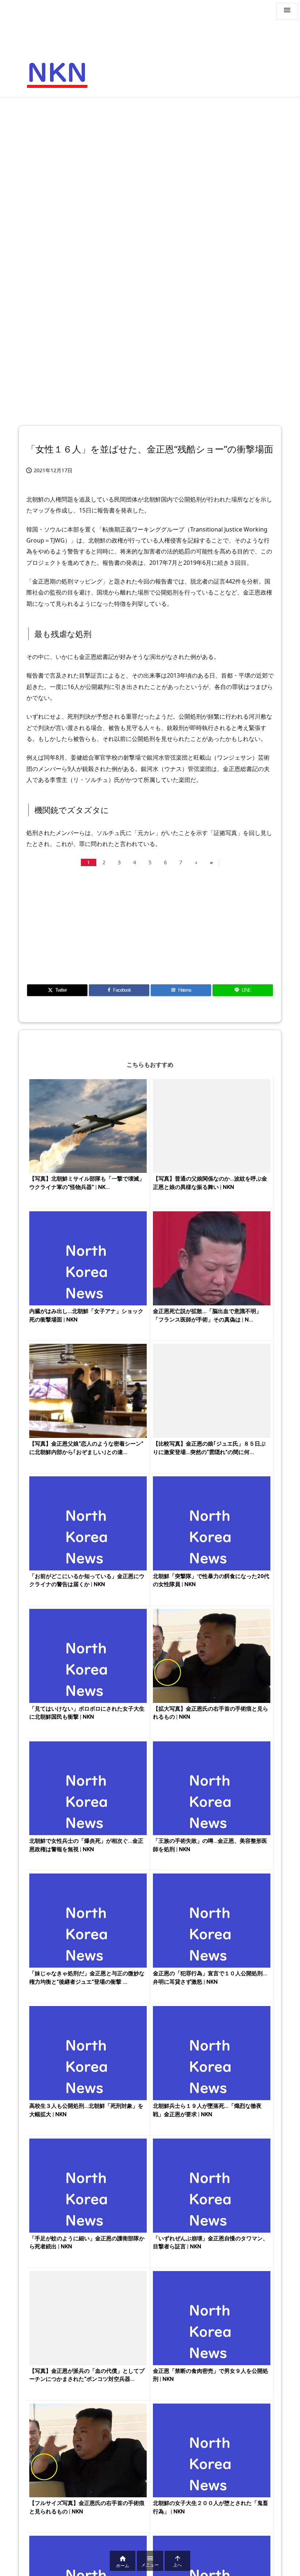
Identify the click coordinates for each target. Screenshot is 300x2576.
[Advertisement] (150, 156)
